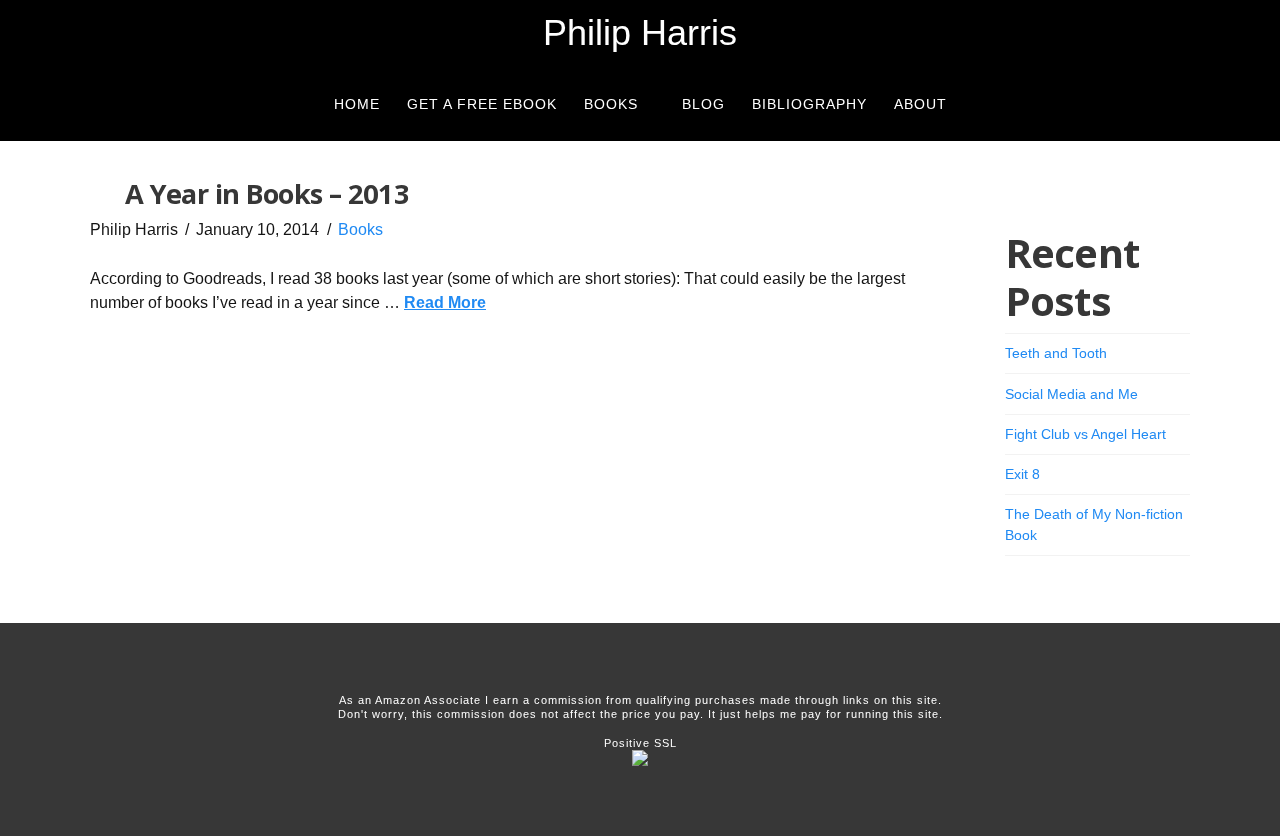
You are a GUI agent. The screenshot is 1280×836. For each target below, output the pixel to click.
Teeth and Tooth (1056, 353)
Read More (445, 302)
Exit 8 (1022, 474)
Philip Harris (640, 33)
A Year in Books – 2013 (267, 193)
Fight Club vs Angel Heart (1085, 434)
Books (360, 229)
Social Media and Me (1071, 394)
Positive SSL (640, 743)
